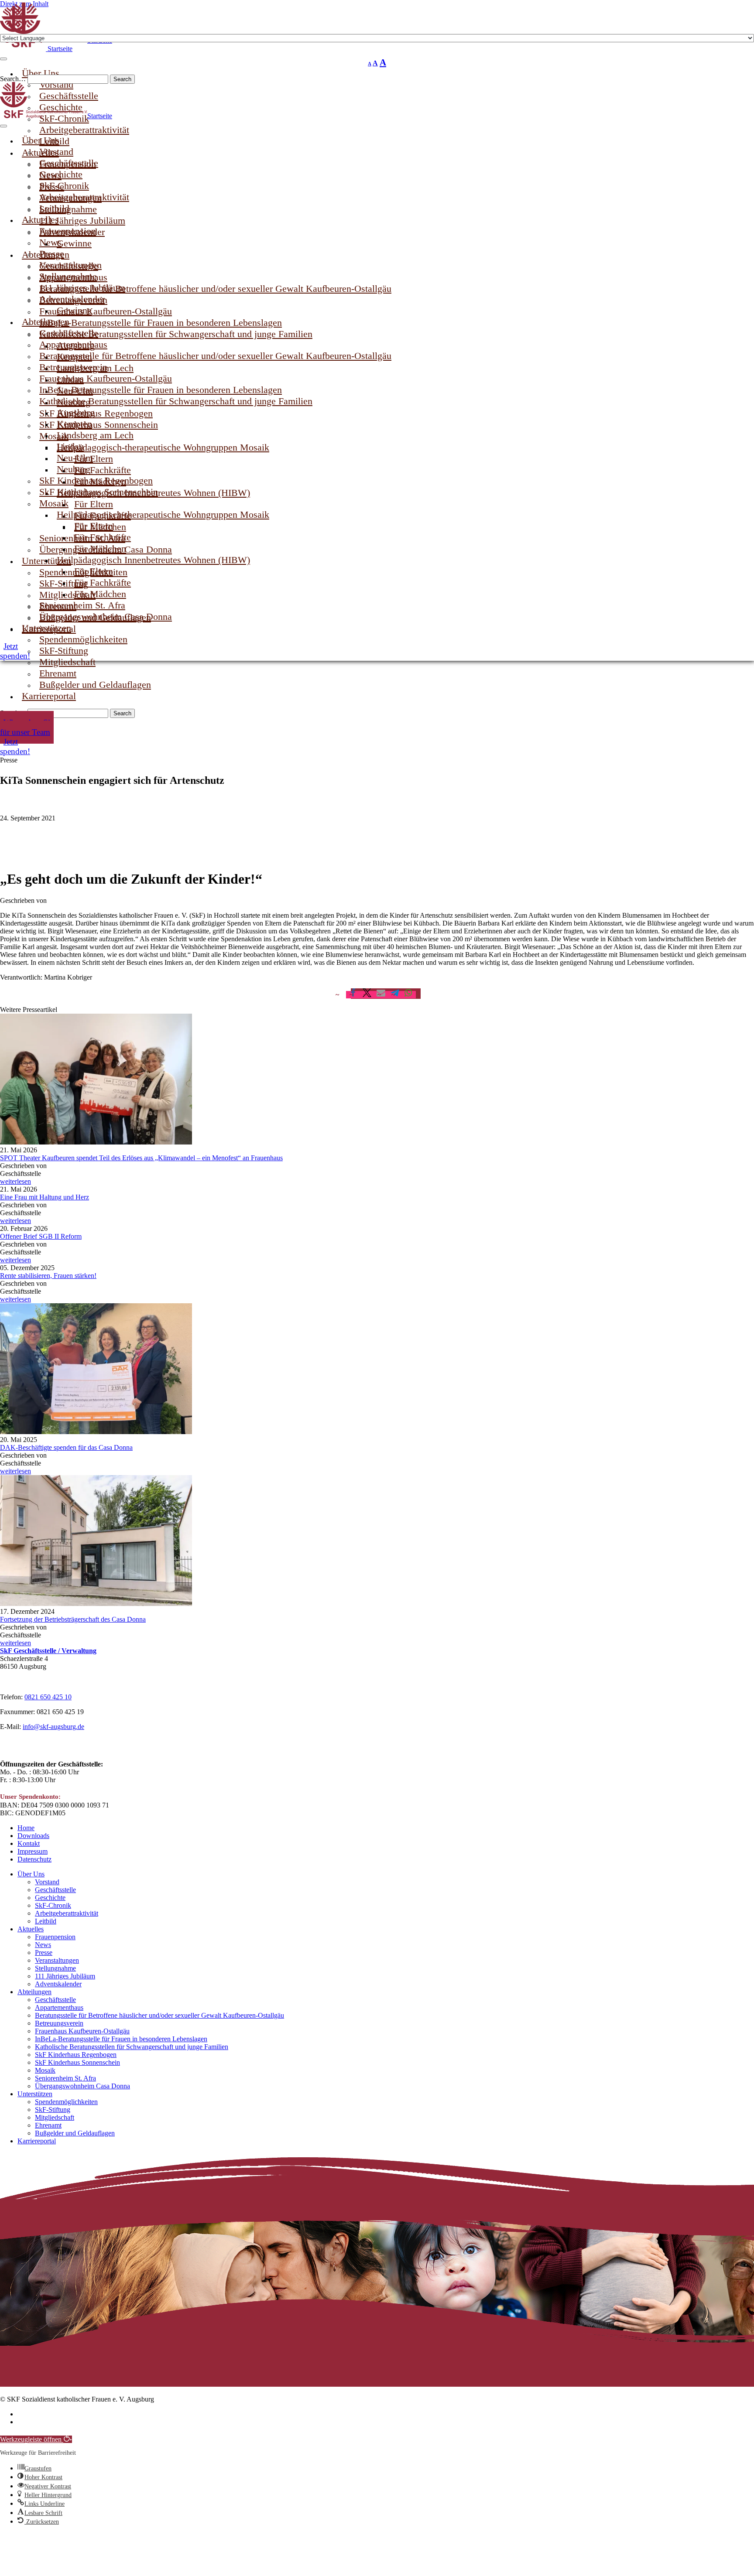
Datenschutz (34, 1859)
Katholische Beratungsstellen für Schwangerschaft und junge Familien (176, 401)
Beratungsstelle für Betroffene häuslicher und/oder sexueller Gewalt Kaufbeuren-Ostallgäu (215, 356)
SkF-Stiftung (53, 2110)
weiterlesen (15, 1181)
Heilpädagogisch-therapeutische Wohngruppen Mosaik (163, 514)
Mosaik (45, 2070)
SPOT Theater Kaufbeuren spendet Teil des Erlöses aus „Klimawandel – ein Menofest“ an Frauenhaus (141, 1158)
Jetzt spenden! (15, 746)
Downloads (33, 1836)
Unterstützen (35, 2094)
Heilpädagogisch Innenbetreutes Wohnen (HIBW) (153, 560)
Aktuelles (31, 1929)
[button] (409, 995)
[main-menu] (3, 126)
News (43, 1945)
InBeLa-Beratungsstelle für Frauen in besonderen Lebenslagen (121, 2039)
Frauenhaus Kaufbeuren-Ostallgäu (82, 2031)
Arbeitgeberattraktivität (84, 197)
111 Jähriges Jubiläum (65, 1976)
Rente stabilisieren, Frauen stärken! (48, 1276)
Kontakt (29, 1843)
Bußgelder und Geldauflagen (95, 685)
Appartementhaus (59, 2007)
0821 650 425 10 (48, 1697)
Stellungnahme (55, 1968)
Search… (14, 79)
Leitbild (46, 1921)
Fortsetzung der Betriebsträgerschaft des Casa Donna (73, 1619)
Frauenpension (55, 1937)
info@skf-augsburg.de (53, 1727)
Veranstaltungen (57, 1960)
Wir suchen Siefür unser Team (27, 727)
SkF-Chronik (53, 1905)
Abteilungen (34, 1992)
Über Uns (31, 1874)
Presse (44, 1952)
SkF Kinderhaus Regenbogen (76, 2055)
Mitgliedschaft (55, 2117)
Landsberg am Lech (95, 435)
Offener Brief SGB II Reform (41, 1236)
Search (122, 79)
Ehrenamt (48, 2125)
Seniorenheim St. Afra (65, 2078)
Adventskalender (58, 1984)
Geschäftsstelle (55, 1890)
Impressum (33, 1851)
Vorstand (47, 1882)
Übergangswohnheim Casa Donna (106, 617)
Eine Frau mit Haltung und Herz (45, 1197)
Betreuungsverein (59, 2023)
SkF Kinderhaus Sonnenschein (99, 492)
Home (26, 1828)
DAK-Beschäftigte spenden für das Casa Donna (66, 1447)
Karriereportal (49, 696)
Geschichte (50, 1898)
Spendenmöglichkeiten (66, 2102)
